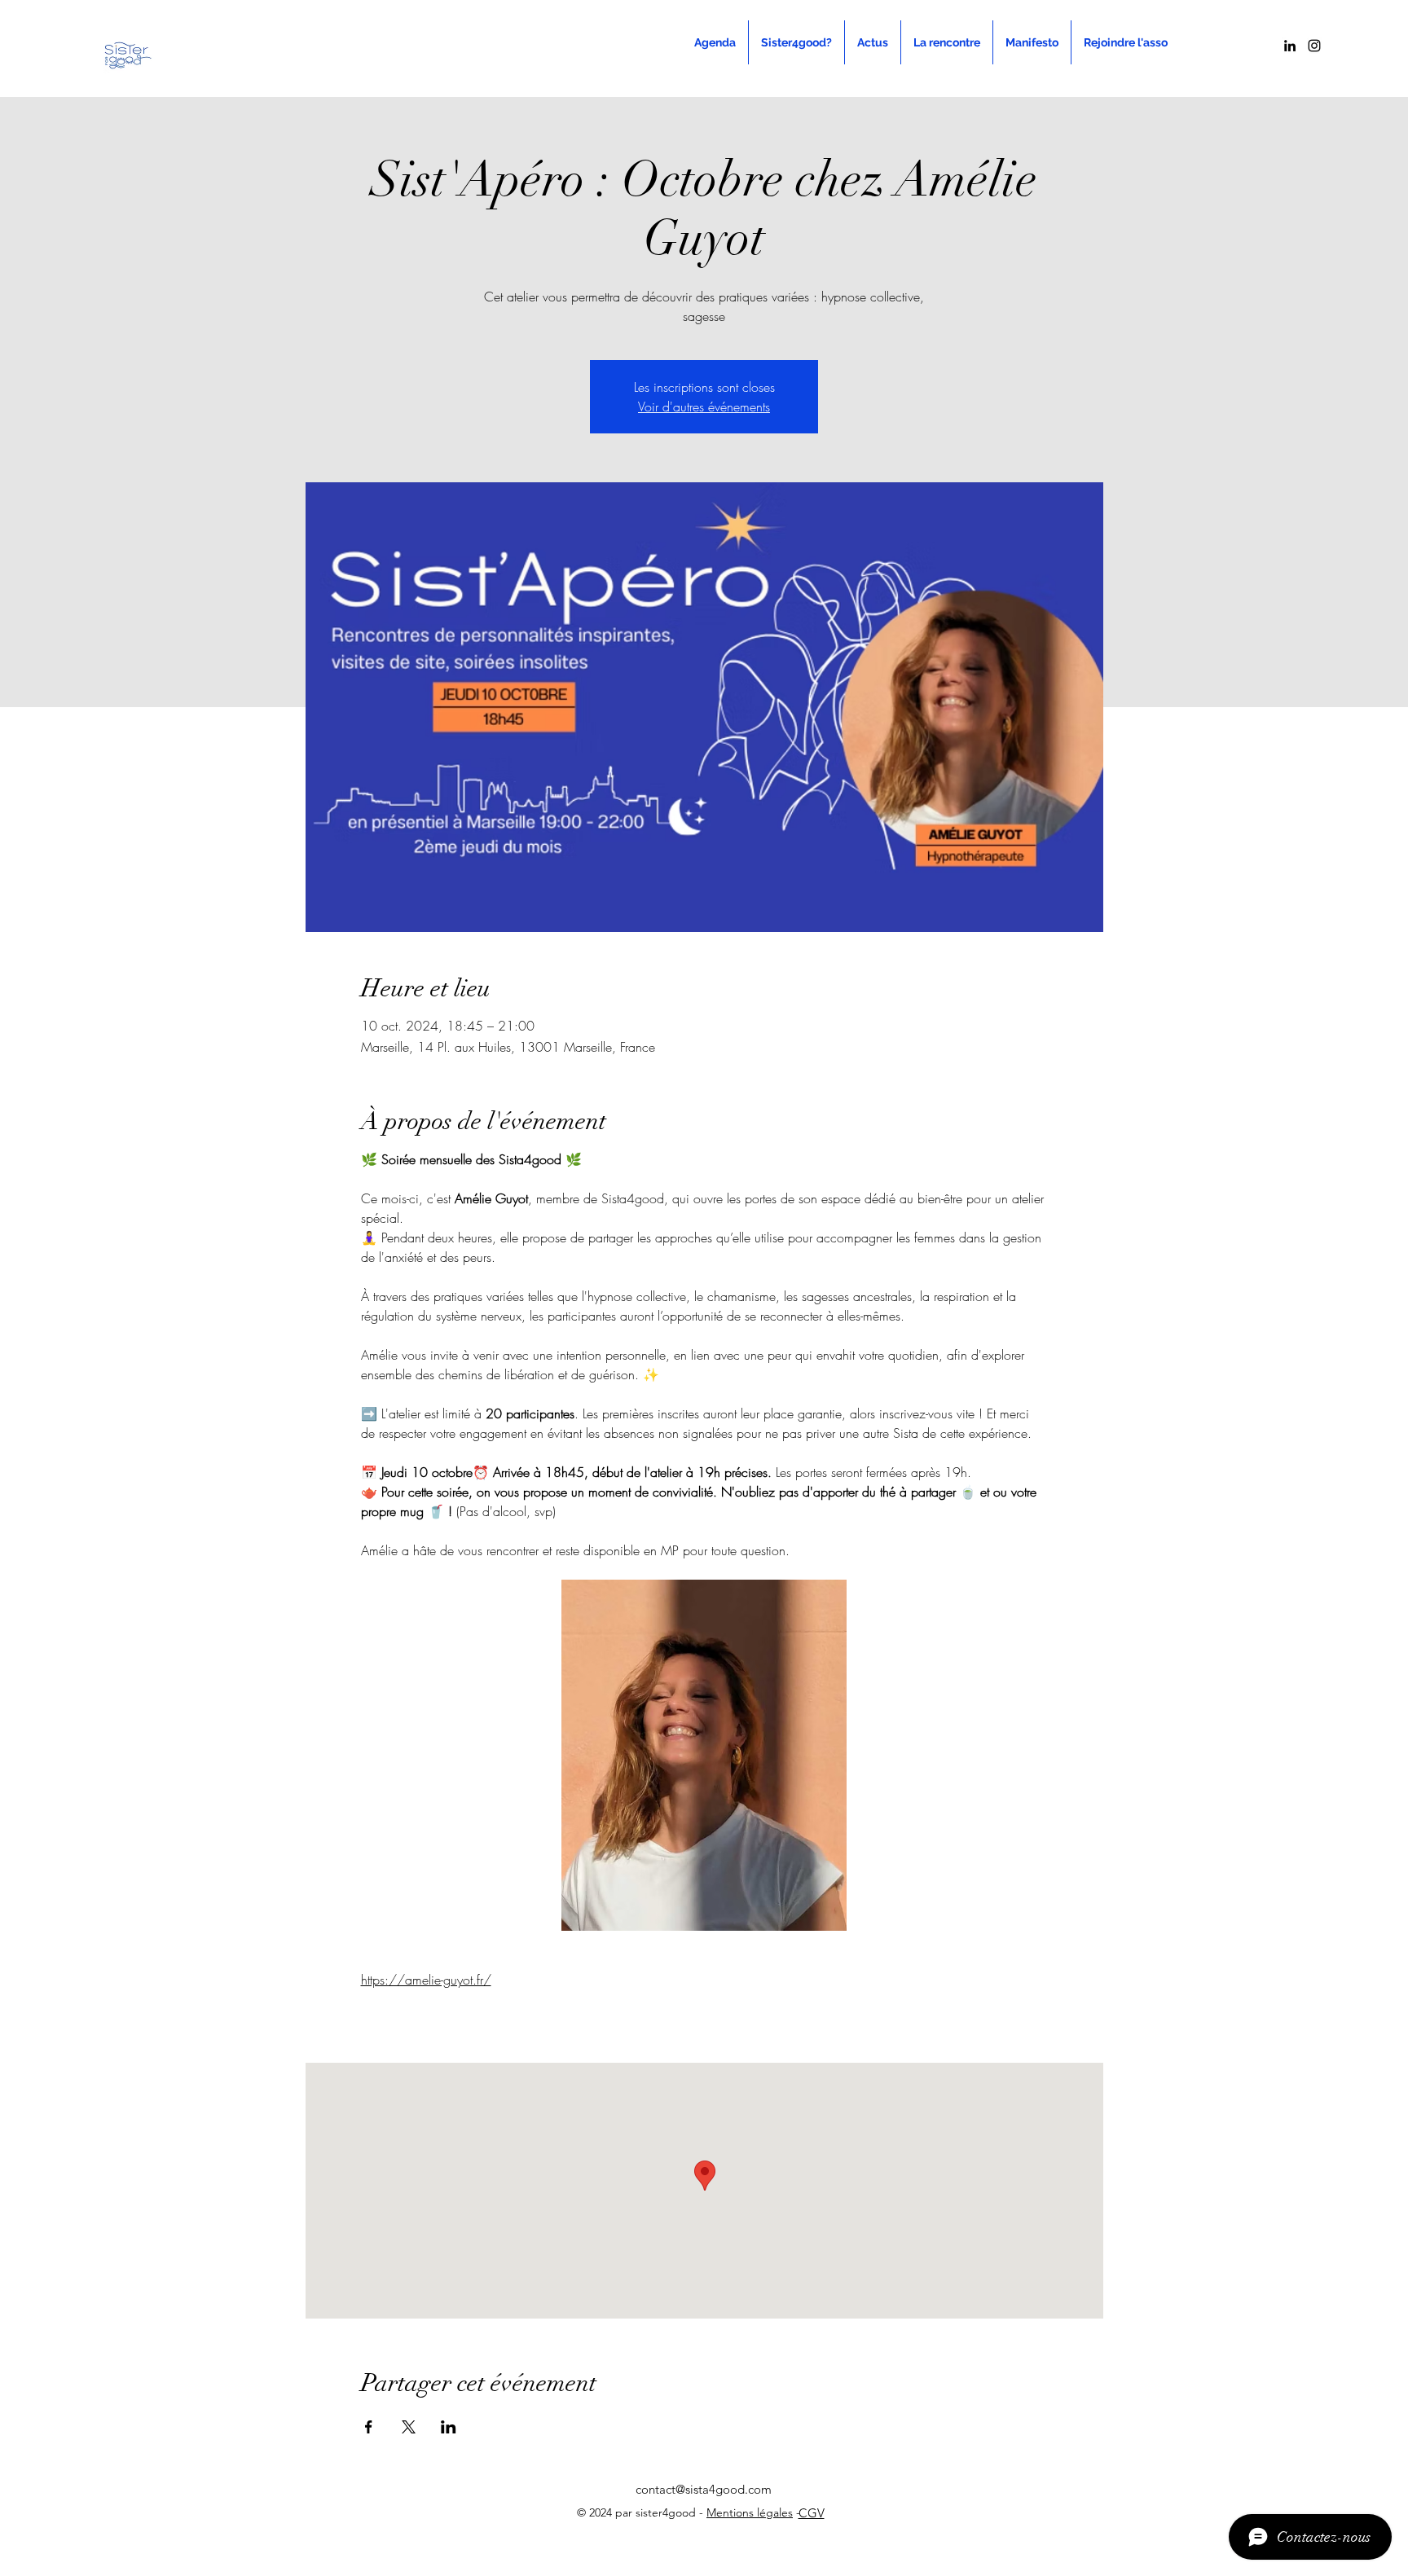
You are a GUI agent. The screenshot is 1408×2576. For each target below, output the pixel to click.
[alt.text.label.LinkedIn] (1290, 46)
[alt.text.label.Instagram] (1314, 46)
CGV (812, 2513)
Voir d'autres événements (704, 407)
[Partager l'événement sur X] (409, 2427)
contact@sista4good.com (704, 2489)
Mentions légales (750, 2512)
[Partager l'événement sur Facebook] (369, 2427)
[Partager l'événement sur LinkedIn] (449, 2427)
